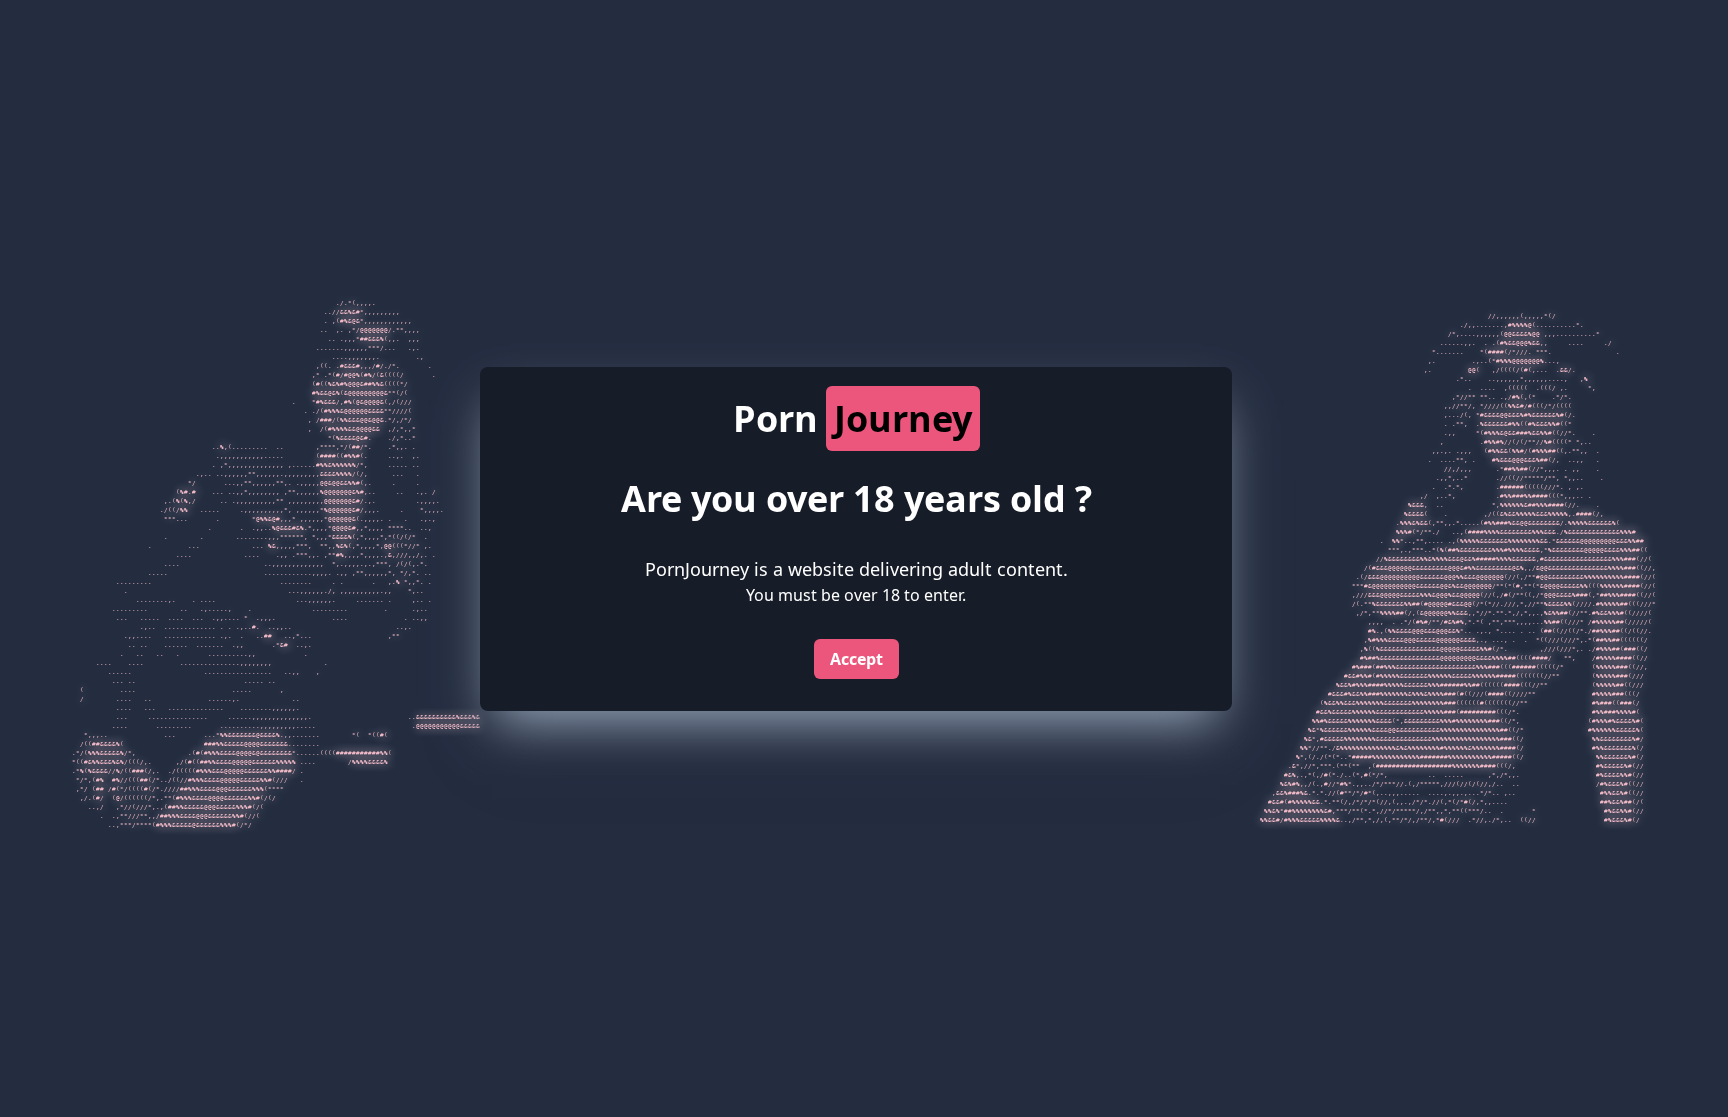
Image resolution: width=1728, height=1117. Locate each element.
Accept (856, 659)
